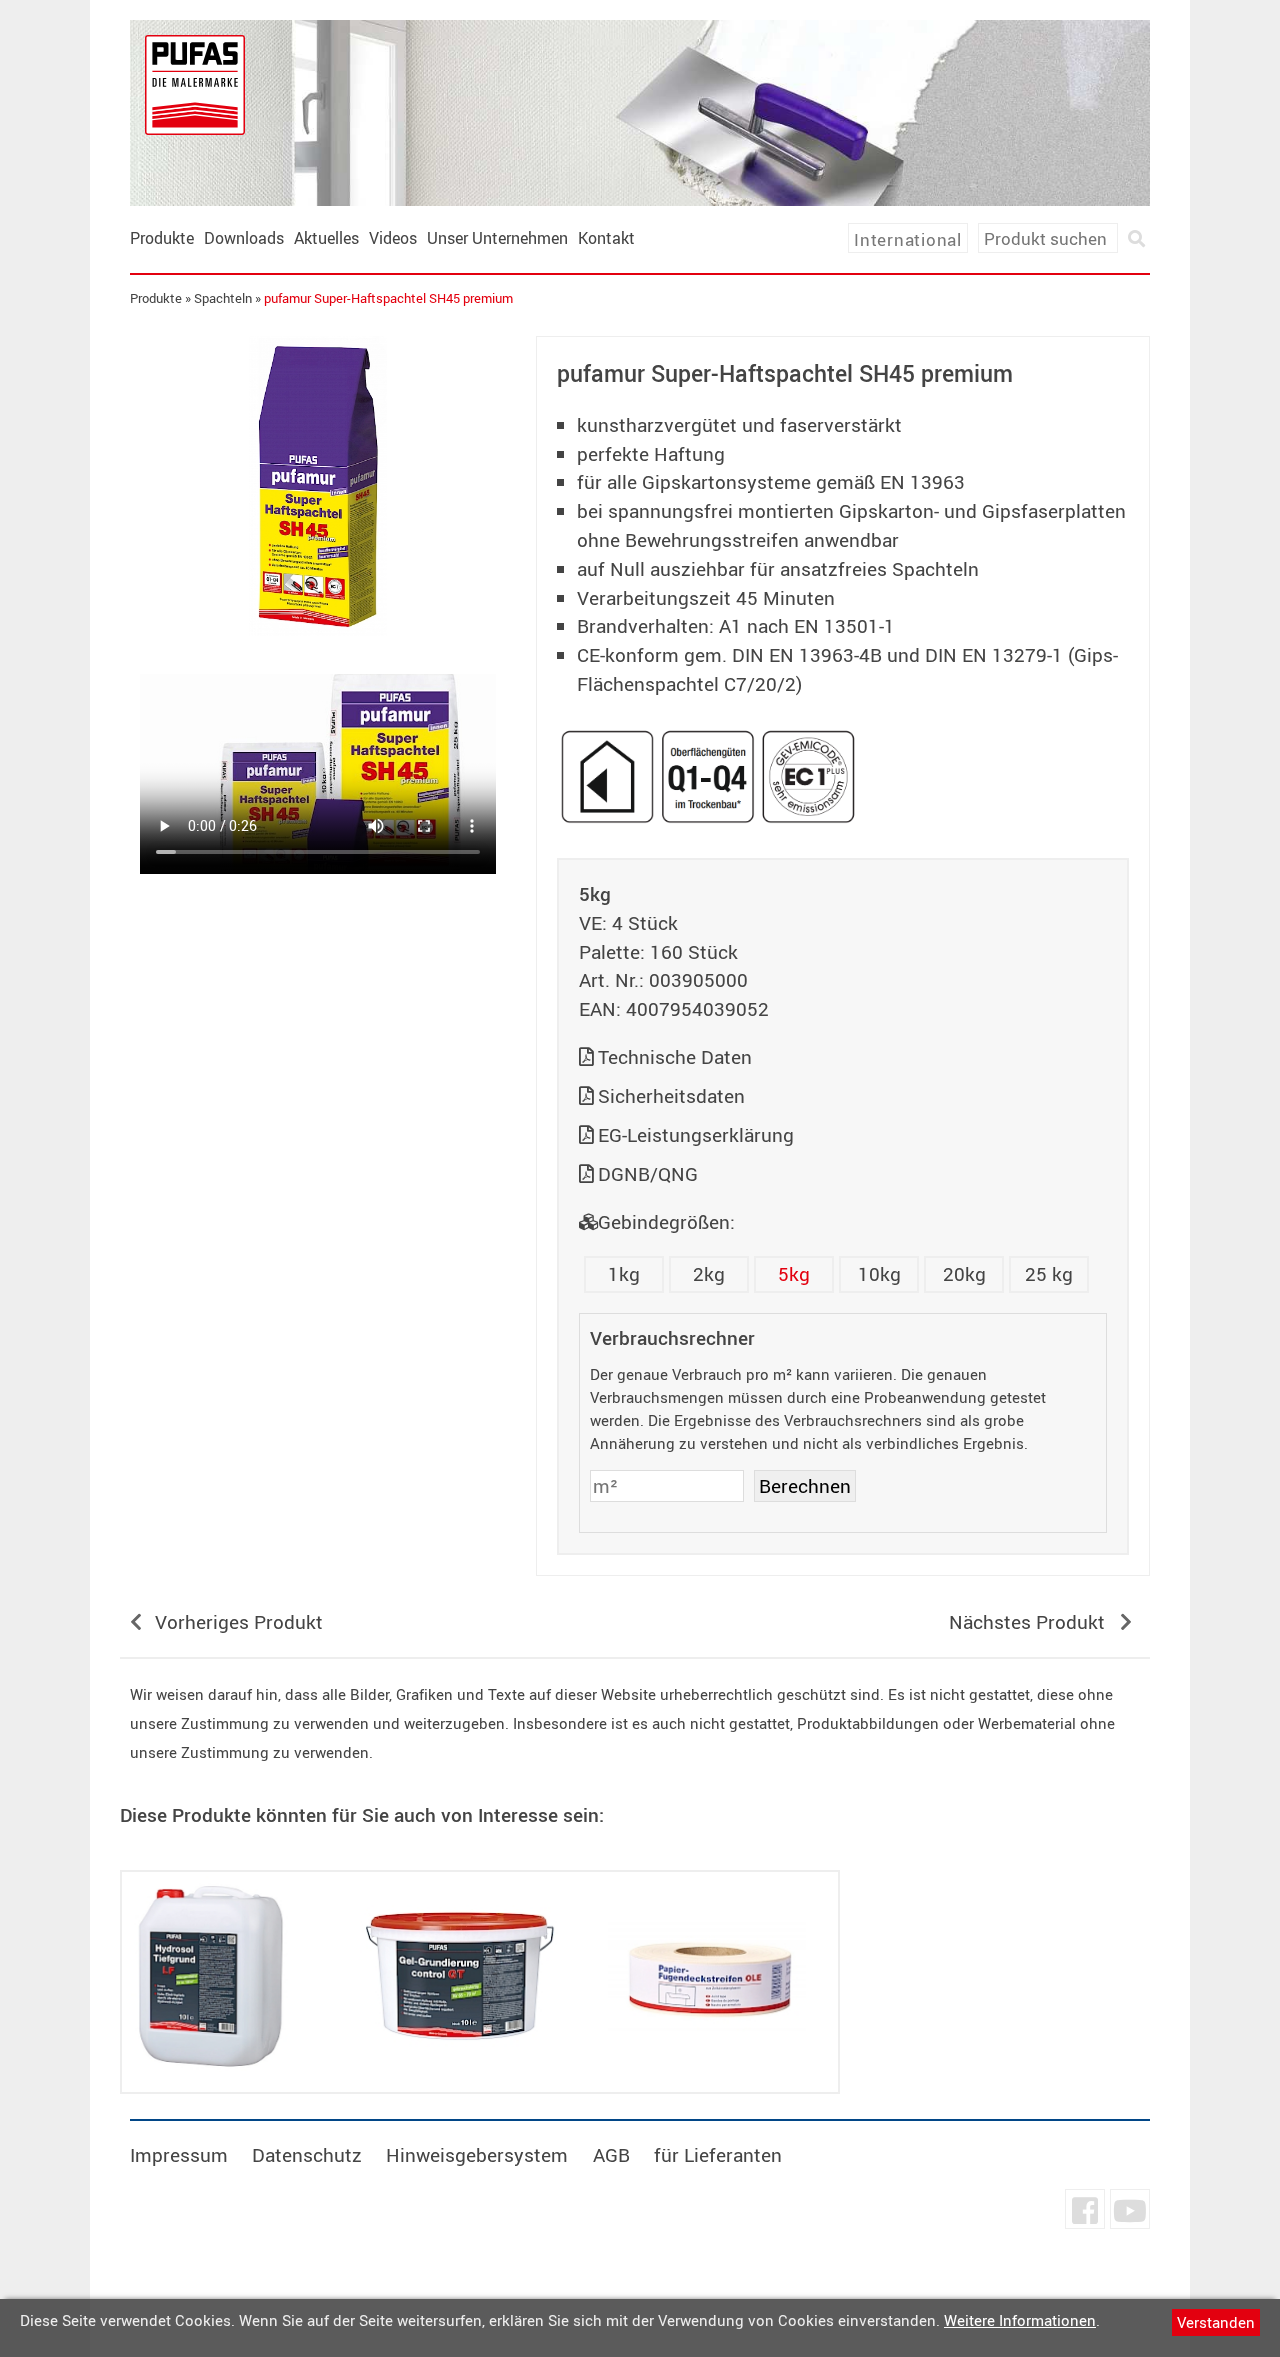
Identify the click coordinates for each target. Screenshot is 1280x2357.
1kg (624, 1274)
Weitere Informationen (1020, 2320)
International (908, 239)
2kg (709, 1274)
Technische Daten (675, 1057)
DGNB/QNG (648, 1174)
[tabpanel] (318, 486)
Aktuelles (326, 238)
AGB (611, 2155)
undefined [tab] (317, 670)
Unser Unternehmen (497, 238)
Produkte (162, 238)
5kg (794, 1274)
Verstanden (1216, 2322)
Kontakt (606, 238)
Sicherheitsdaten (671, 1096)
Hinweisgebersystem (477, 2155)
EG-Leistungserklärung (696, 1135)
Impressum (179, 2155)
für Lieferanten (718, 2155)
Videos (393, 238)
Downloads (244, 238)
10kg (879, 1274)
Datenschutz (307, 2155)
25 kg (1049, 1274)
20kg (964, 1274)
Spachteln (223, 298)
